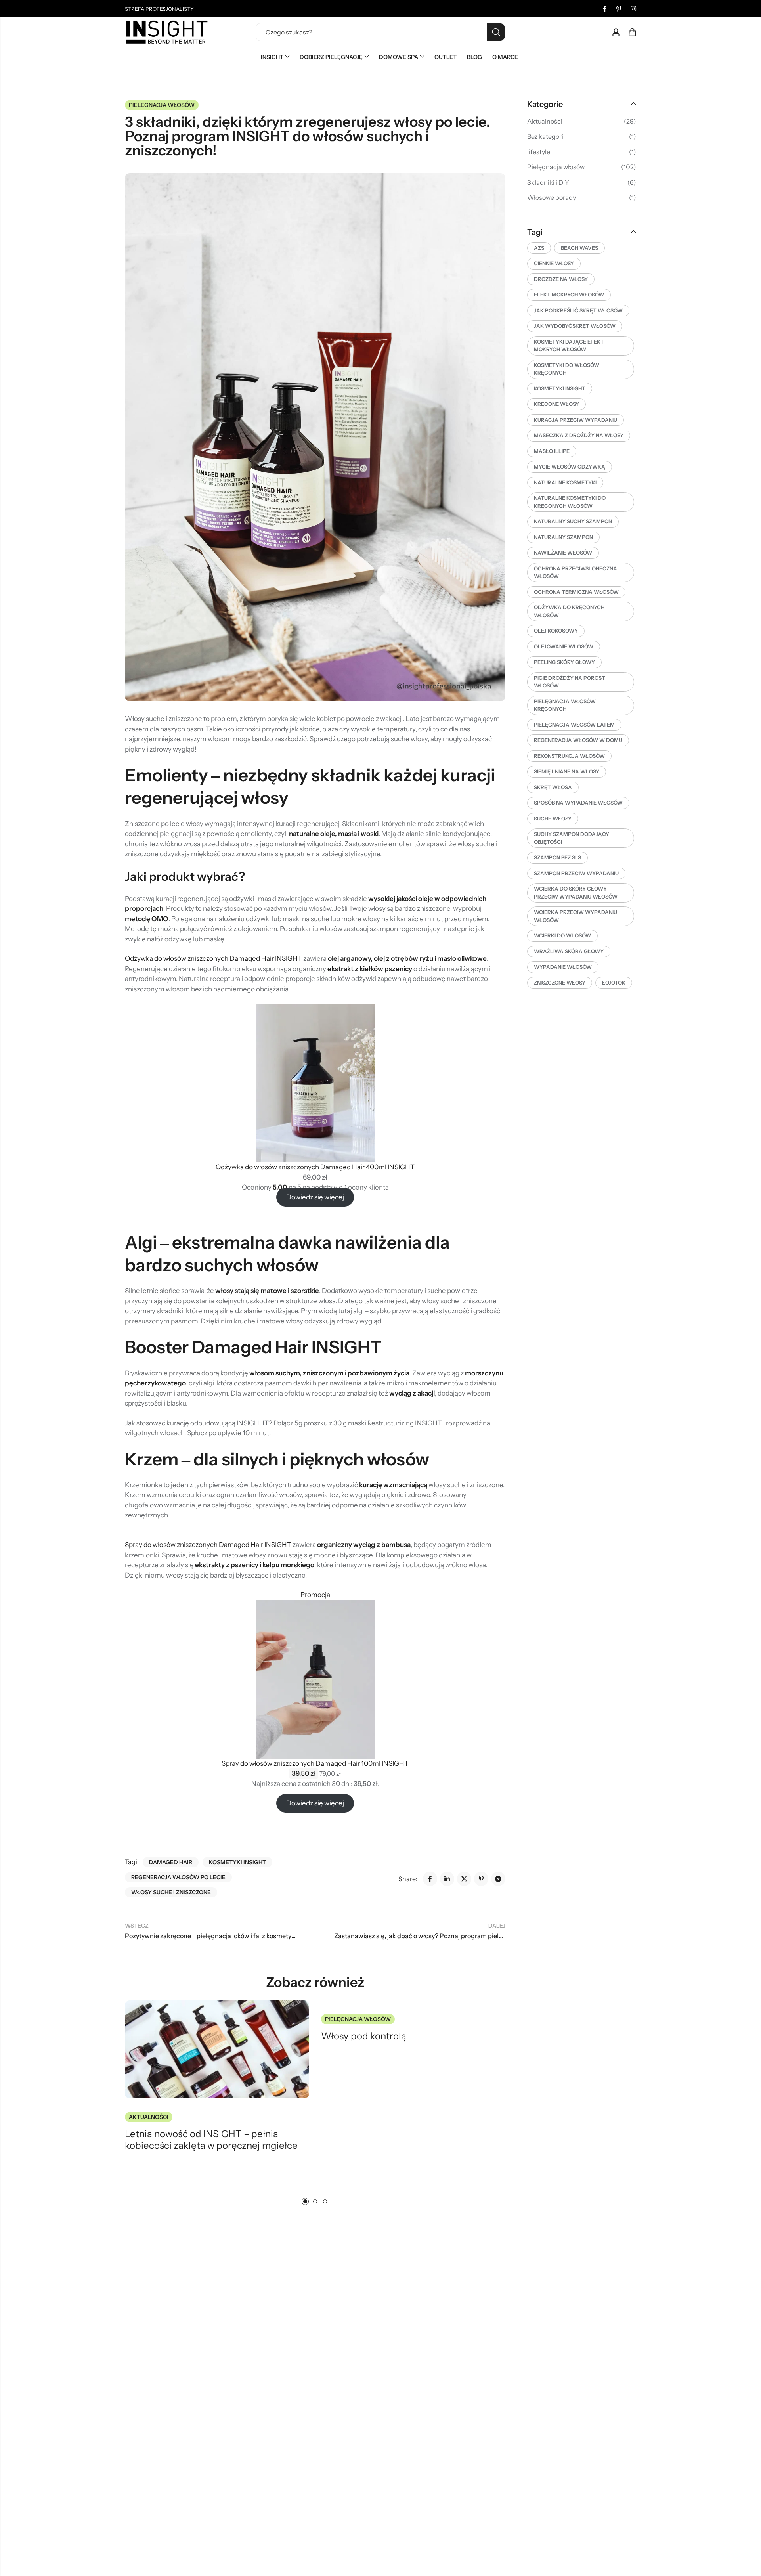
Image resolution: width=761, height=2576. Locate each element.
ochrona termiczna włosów (576, 592)
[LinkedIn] (447, 1879)
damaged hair (171, 1862)
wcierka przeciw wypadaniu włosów (576, 916)
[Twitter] (464, 1879)
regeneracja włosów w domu (578, 740)
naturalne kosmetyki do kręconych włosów (570, 502)
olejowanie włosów (564, 646)
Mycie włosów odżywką (570, 467)
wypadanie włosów (563, 967)
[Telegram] (498, 1879)
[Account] (616, 32)
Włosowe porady (552, 197)
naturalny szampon (563, 537)
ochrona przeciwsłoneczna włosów (576, 572)
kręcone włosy (556, 404)
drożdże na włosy (561, 279)
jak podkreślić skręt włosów (578, 310)
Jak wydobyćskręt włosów (575, 326)
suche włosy (553, 819)
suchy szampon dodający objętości (572, 838)
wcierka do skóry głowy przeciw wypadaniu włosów (576, 893)
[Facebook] (605, 9)
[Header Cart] (632, 32)
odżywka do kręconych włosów (569, 611)
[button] (305, 2201)
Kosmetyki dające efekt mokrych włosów (569, 346)
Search (496, 32)
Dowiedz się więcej (315, 1197)
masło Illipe (552, 451)
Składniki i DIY (548, 182)
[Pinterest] (619, 9)
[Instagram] (633, 9)
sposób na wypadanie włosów (578, 803)
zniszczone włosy (560, 983)
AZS (539, 248)
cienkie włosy (554, 263)
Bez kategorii (546, 136)
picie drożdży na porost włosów (570, 682)
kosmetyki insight (237, 1862)
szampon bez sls (557, 857)
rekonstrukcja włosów (569, 756)
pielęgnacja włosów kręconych (565, 705)
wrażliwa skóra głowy (569, 951)
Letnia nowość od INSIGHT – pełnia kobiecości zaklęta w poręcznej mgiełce (211, 2140)
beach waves (579, 248)
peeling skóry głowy (564, 662)
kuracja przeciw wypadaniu (576, 420)
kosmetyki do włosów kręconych (567, 369)
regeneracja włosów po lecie (178, 1877)
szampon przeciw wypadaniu (576, 873)
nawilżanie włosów (563, 553)
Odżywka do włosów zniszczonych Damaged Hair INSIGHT (213, 958)
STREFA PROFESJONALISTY (159, 9)
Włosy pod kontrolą (364, 2036)
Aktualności (149, 2117)
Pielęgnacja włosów (162, 105)
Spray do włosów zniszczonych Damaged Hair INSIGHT (208, 1545)
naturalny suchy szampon (573, 521)
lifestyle (539, 152)
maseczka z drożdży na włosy (579, 435)
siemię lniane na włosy (567, 771)
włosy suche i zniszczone (171, 1892)
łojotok (614, 983)
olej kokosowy (556, 631)
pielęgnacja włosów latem (574, 725)
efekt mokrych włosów (569, 295)
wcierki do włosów (562, 935)
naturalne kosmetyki (565, 482)
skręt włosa (553, 787)
